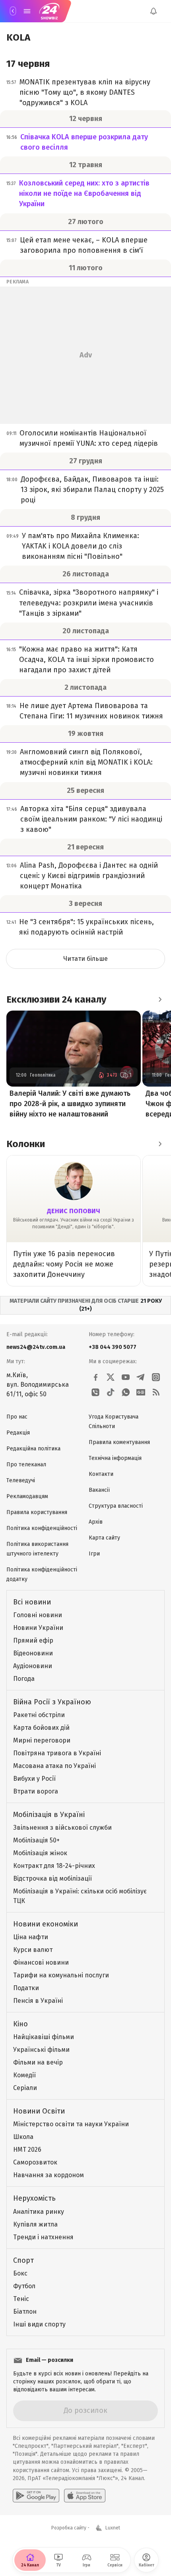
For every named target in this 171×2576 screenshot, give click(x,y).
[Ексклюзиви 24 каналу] (160, 999)
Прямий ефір (33, 1640)
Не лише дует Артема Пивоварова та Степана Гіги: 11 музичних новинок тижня (91, 711)
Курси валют (33, 1950)
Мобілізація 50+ (36, 1840)
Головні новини (38, 1615)
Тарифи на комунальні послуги (61, 1975)
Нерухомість (34, 2198)
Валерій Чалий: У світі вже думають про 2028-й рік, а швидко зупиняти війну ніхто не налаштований (70, 1104)
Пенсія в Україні (38, 2001)
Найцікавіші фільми (44, 2037)
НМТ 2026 (27, 2150)
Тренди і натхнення (43, 2237)
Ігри (94, 1554)
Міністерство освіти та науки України (71, 2124)
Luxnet (113, 2528)
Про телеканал (26, 1465)
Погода (24, 1679)
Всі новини (32, 1602)
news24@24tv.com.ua (36, 1347)
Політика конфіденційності (42, 1528)
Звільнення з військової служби (62, 1828)
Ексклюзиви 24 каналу (56, 999)
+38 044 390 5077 (113, 1347)
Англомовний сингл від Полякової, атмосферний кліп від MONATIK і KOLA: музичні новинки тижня (86, 762)
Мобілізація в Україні (49, 1815)
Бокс (20, 2273)
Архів (96, 1522)
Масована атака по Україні (54, 1766)
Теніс (21, 2299)
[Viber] (95, 1392)
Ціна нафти (31, 1937)
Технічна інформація (115, 1458)
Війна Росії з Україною (52, 1702)
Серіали (25, 2088)
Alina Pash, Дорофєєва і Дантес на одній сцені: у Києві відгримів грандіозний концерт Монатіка (89, 876)
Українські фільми (41, 2050)
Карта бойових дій (41, 1728)
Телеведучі (21, 1480)
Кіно (20, 2024)
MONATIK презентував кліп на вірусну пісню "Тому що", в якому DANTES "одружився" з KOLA (85, 92)
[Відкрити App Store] (85, 2496)
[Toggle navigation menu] (27, 11)
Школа (23, 2137)
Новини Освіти (39, 2111)
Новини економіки (46, 1924)
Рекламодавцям (27, 1496)
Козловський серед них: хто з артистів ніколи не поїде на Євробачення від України (84, 193)
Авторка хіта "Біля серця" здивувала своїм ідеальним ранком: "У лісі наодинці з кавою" (91, 819)
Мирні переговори (42, 1740)
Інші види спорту (39, 2324)
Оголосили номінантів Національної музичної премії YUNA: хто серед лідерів (89, 438)
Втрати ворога (36, 1791)
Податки (26, 1988)
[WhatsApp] (126, 1392)
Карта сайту (104, 1538)
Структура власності (116, 1506)
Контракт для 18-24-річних (54, 1866)
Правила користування (37, 1512)
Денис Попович (74, 1211)
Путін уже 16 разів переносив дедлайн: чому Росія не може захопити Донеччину (64, 1264)
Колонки (26, 1144)
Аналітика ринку (39, 2212)
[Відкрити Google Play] (36, 2496)
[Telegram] (141, 1377)
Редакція (18, 1433)
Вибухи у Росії (34, 1779)
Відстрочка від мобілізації (52, 1878)
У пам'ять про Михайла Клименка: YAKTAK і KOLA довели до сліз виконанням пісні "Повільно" (81, 546)
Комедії (24, 2075)
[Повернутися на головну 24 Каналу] (13, 11)
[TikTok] (111, 1392)
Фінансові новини (41, 1962)
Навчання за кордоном (49, 2175)
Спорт (23, 2260)
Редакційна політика (33, 1449)
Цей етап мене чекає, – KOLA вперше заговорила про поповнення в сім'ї (84, 245)
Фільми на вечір (38, 2062)
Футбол (24, 2286)
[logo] (49, 11)
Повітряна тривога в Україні (57, 1753)
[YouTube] (126, 1377)
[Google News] (141, 1392)
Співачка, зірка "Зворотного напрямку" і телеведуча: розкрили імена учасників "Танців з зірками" (89, 603)
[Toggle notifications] (154, 11)
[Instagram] (156, 1377)
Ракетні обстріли (39, 1715)
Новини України (38, 1628)
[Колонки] (160, 1144)
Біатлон (25, 2312)
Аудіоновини (33, 1666)
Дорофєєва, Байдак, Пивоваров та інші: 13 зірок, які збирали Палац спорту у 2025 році (92, 490)
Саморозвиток (35, 2162)
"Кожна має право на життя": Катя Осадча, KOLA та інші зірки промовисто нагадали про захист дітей (86, 660)
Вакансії (99, 1490)
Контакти (101, 1474)
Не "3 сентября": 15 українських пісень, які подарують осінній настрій (86, 927)
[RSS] (156, 1392)
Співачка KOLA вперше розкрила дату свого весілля (84, 142)
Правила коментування (119, 1442)
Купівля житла (35, 2224)
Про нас (17, 1417)
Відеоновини (33, 1653)
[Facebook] (95, 1377)
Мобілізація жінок (40, 1853)
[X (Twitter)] (111, 1377)
